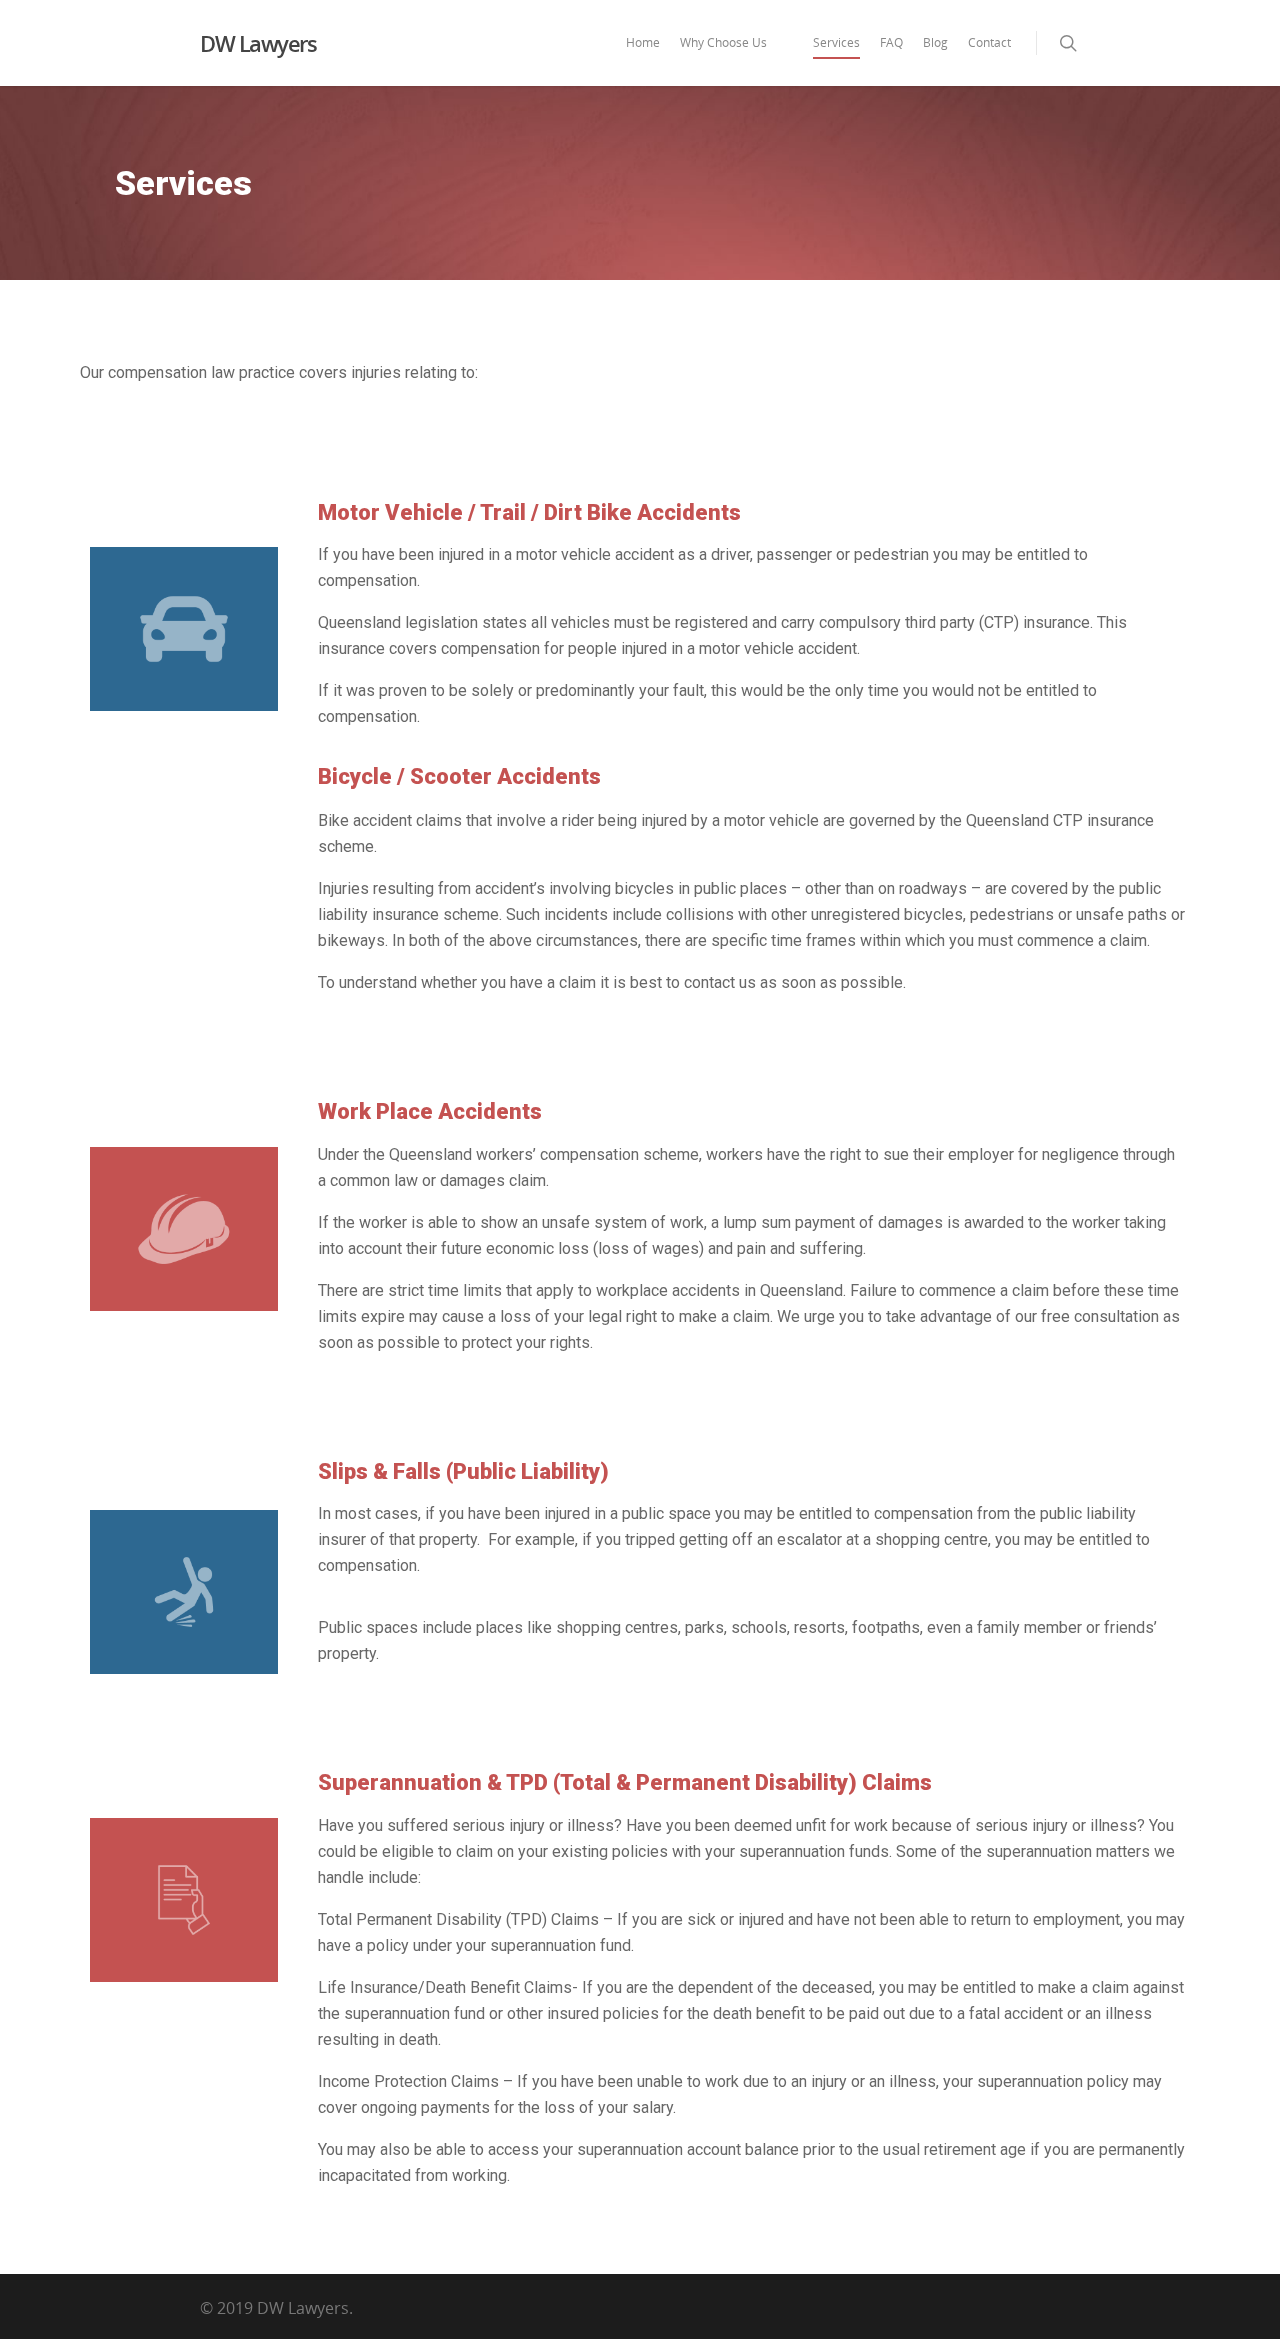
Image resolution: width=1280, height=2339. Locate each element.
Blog (935, 42)
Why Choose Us (723, 42)
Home (643, 42)
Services (836, 42)
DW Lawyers (258, 43)
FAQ (891, 42)
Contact (989, 42)
